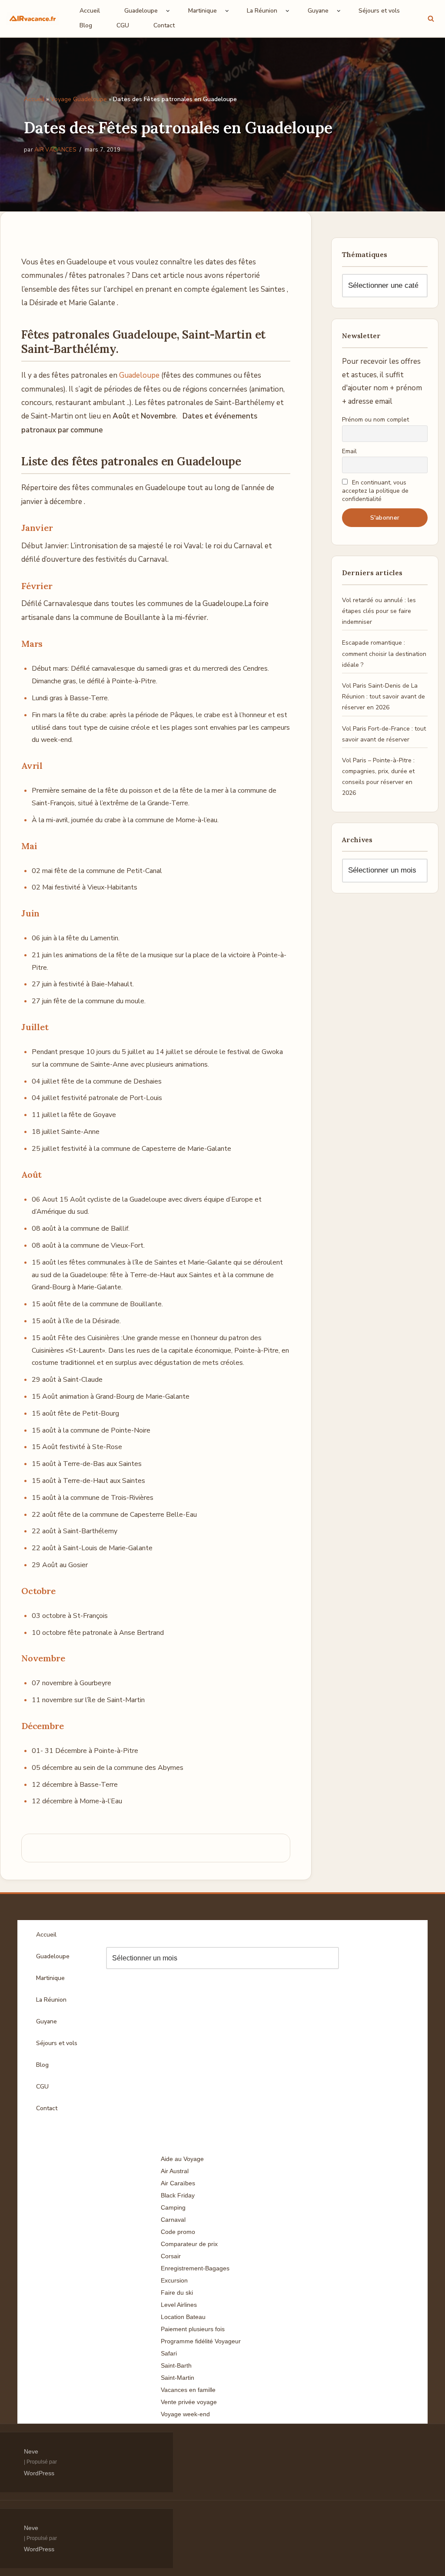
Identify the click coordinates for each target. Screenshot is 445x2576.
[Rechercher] (431, 18)
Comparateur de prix (189, 2244)
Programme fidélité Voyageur (201, 2341)
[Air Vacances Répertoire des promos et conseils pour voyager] (33, 18)
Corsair (171, 2256)
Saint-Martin (178, 2378)
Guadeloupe (139, 375)
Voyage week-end (185, 2414)
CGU (123, 25)
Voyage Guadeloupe (79, 99)
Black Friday (178, 2195)
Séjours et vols (379, 11)
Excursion (174, 2280)
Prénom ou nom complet (375, 420)
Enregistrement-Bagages (195, 2268)
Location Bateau (183, 2317)
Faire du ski (177, 2293)
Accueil (90, 11)
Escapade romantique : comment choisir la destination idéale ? (384, 654)
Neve (31, 2451)
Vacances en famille (188, 2390)
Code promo (178, 2232)
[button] (168, 11)
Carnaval (173, 2220)
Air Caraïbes (178, 2183)
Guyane (46, 2021)
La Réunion (51, 2000)
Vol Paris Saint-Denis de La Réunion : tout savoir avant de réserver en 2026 (384, 697)
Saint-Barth (176, 2365)
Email (349, 451)
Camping (173, 2207)
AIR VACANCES (55, 150)
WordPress (39, 2473)
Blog (86, 25)
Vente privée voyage (189, 2402)
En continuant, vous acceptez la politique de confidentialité (375, 491)
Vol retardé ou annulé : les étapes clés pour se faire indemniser (379, 611)
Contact (164, 25)
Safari (169, 2353)
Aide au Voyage (182, 2159)
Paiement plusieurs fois (193, 2329)
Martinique (50, 1978)
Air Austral (175, 2171)
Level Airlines (179, 2305)
